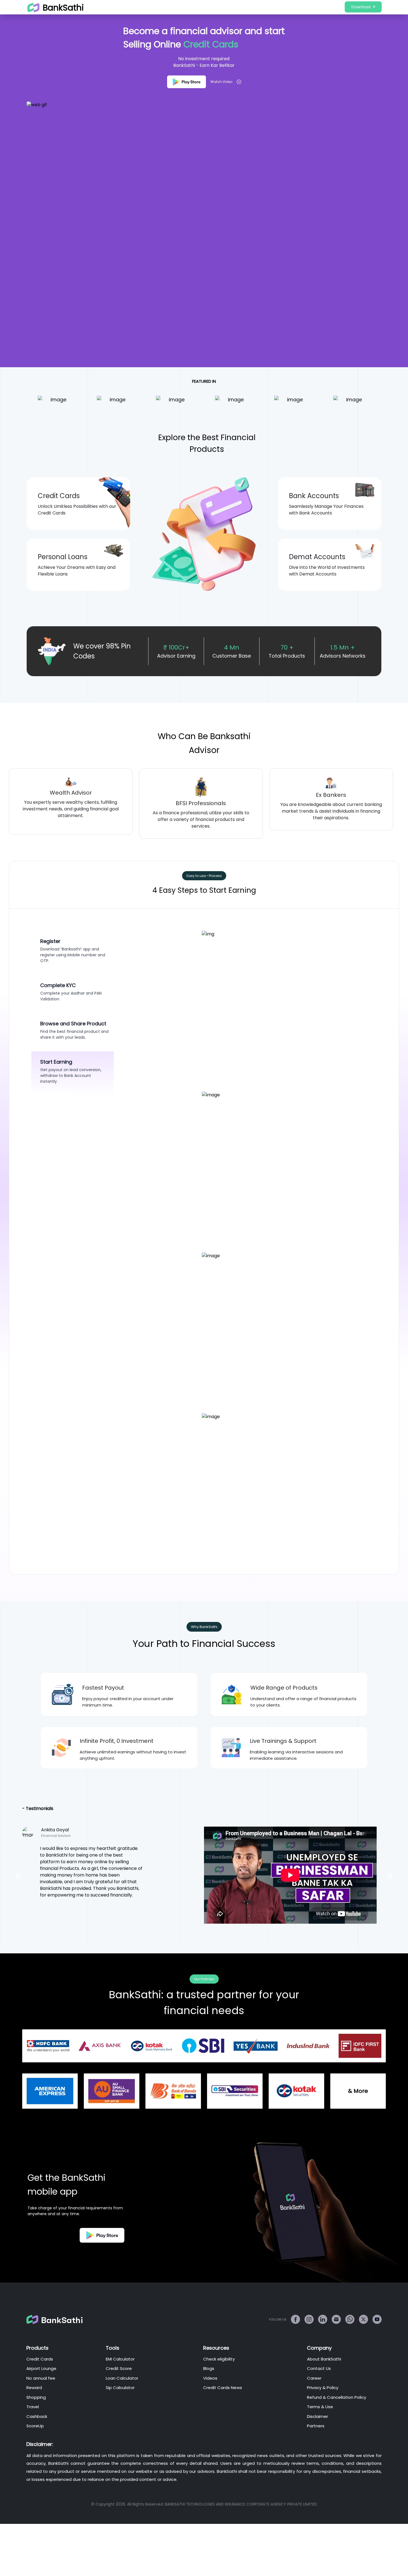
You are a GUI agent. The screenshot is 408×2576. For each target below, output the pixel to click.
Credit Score (119, 2368)
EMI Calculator (120, 2359)
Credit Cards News (223, 2388)
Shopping (36, 2397)
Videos (210, 2378)
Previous (5, 803)
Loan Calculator (122, 2378)
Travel (33, 2407)
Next (403, 803)
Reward (34, 2388)
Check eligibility (219, 2359)
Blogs (209, 2368)
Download (361, 7)
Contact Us (319, 2368)
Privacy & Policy (323, 2388)
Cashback (37, 2416)
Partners (316, 2426)
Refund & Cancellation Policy (337, 2397)
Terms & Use (320, 2407)
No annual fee (41, 2378)
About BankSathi (324, 2359)
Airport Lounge (41, 2368)
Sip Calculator (120, 2388)
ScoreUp (35, 2426)
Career (314, 2378)
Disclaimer (318, 2416)
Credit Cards (40, 2359)
